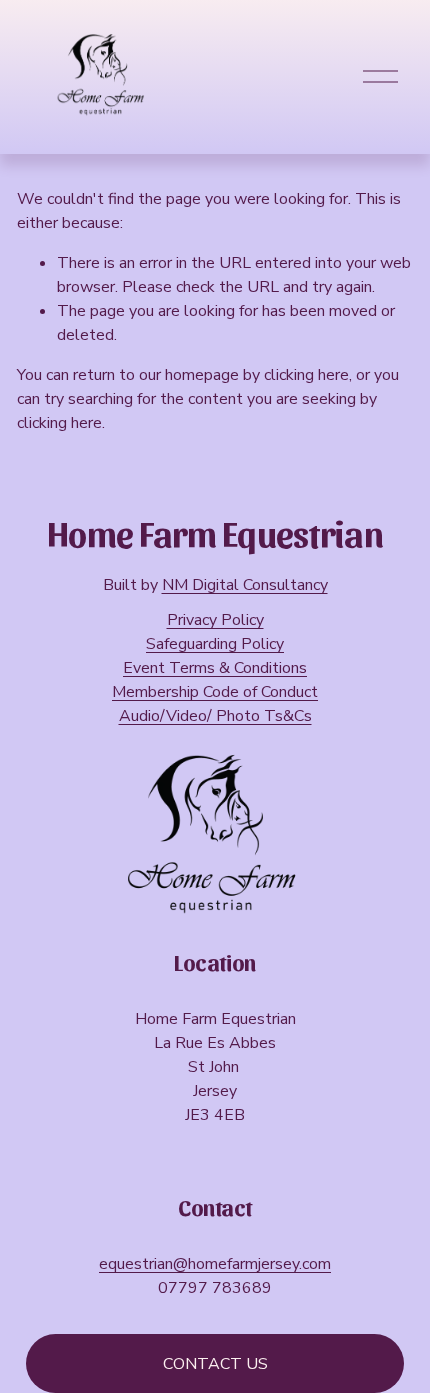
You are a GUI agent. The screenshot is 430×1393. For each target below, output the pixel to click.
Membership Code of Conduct (215, 692)
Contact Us (215, 1364)
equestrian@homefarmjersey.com (215, 1264)
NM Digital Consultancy (245, 585)
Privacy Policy (215, 620)
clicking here (306, 375)
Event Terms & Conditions (215, 668)
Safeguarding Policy (215, 644)
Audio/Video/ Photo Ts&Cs (215, 716)
